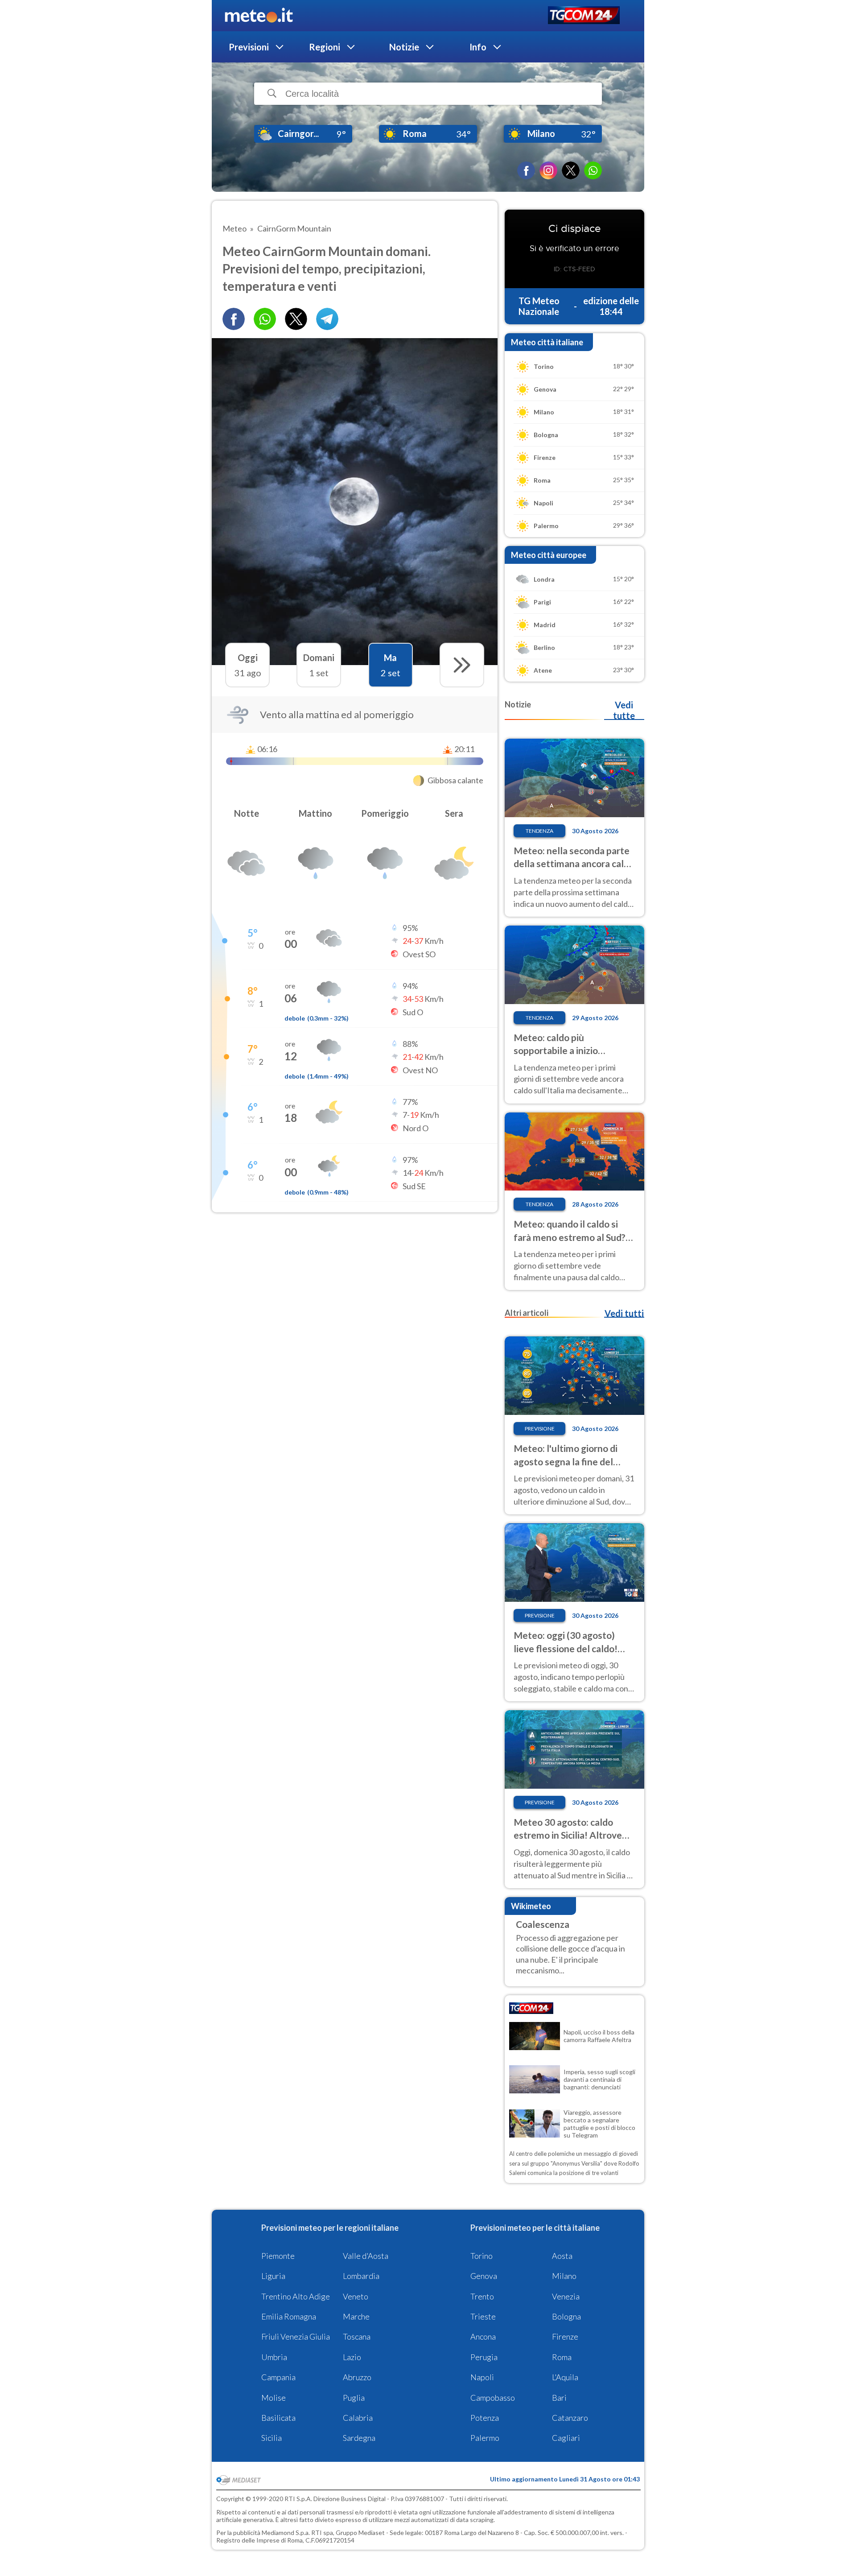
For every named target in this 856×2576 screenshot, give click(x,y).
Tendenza (539, 831)
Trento (482, 2296)
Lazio (352, 2357)
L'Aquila (565, 2377)
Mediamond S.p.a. (286, 2533)
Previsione (540, 1429)
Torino (481, 2256)
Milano (564, 2276)
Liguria (273, 2276)
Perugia (484, 2357)
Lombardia (361, 2276)
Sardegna (359, 2438)
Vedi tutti (624, 1313)
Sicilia (272, 2438)
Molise (274, 2398)
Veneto (356, 2296)
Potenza (485, 2418)
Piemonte (278, 2256)
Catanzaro (570, 2418)
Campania (278, 2377)
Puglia (354, 2398)
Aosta (562, 2256)
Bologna (566, 2316)
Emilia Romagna (289, 2316)
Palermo (485, 2438)
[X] (571, 170)
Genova (484, 2276)
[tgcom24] (584, 16)
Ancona (483, 2336)
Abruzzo (357, 2377)
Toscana (357, 2336)
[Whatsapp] (265, 319)
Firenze (565, 2336)
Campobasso (493, 2398)
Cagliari (566, 2438)
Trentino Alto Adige (296, 2296)
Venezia (566, 2296)
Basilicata (278, 2418)
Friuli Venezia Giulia (296, 2336)
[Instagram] (548, 170)
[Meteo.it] (259, 16)
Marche (356, 2316)
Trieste (483, 2316)
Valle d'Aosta (366, 2256)
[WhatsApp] (593, 170)
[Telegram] (327, 319)
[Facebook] (526, 170)
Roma (562, 2357)
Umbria (274, 2357)
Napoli (482, 2377)
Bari (559, 2398)
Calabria (358, 2418)
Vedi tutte (624, 710)
